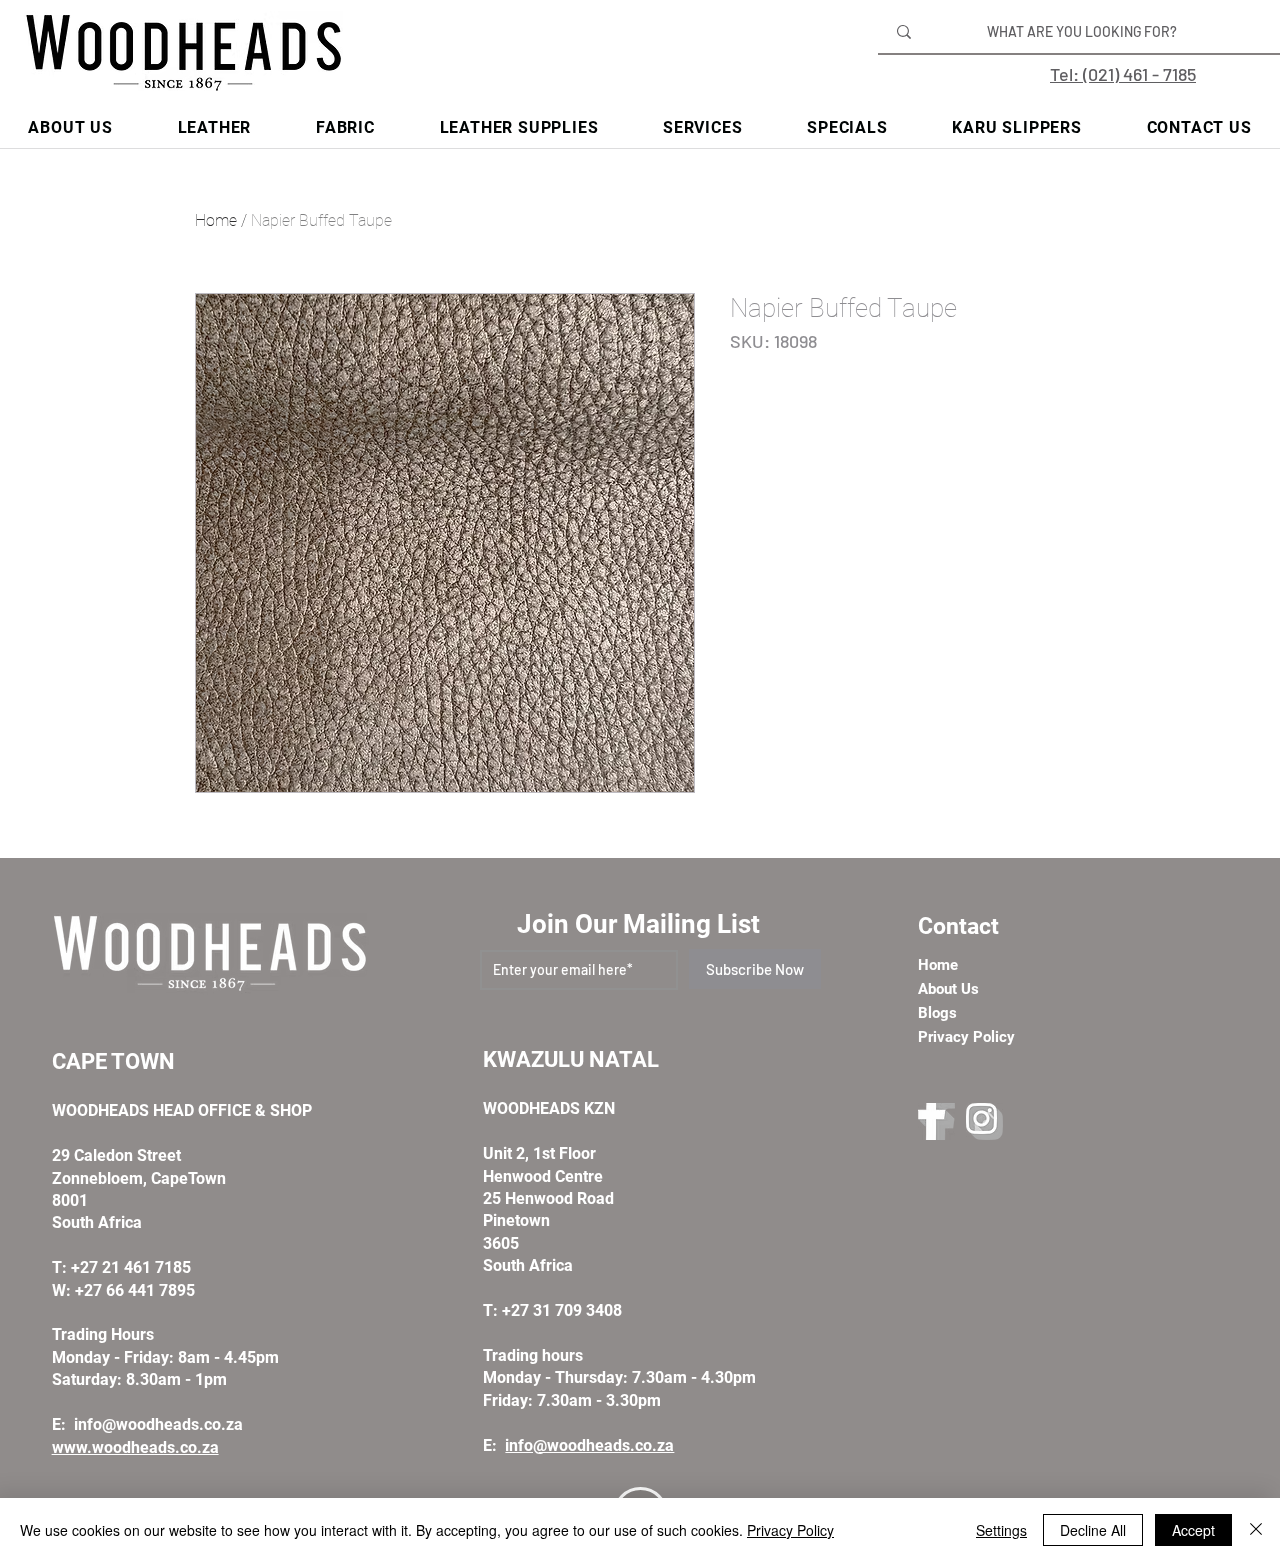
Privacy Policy (790, 1530)
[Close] (1256, 1530)
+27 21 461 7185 (131, 1267)
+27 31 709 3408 (562, 1310)
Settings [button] (1001, 1530)
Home (216, 220)
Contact (958, 926)
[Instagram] (984, 1121)
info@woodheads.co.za (158, 1424)
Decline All (1093, 1530)
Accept (1193, 1530)
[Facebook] (936, 1121)
